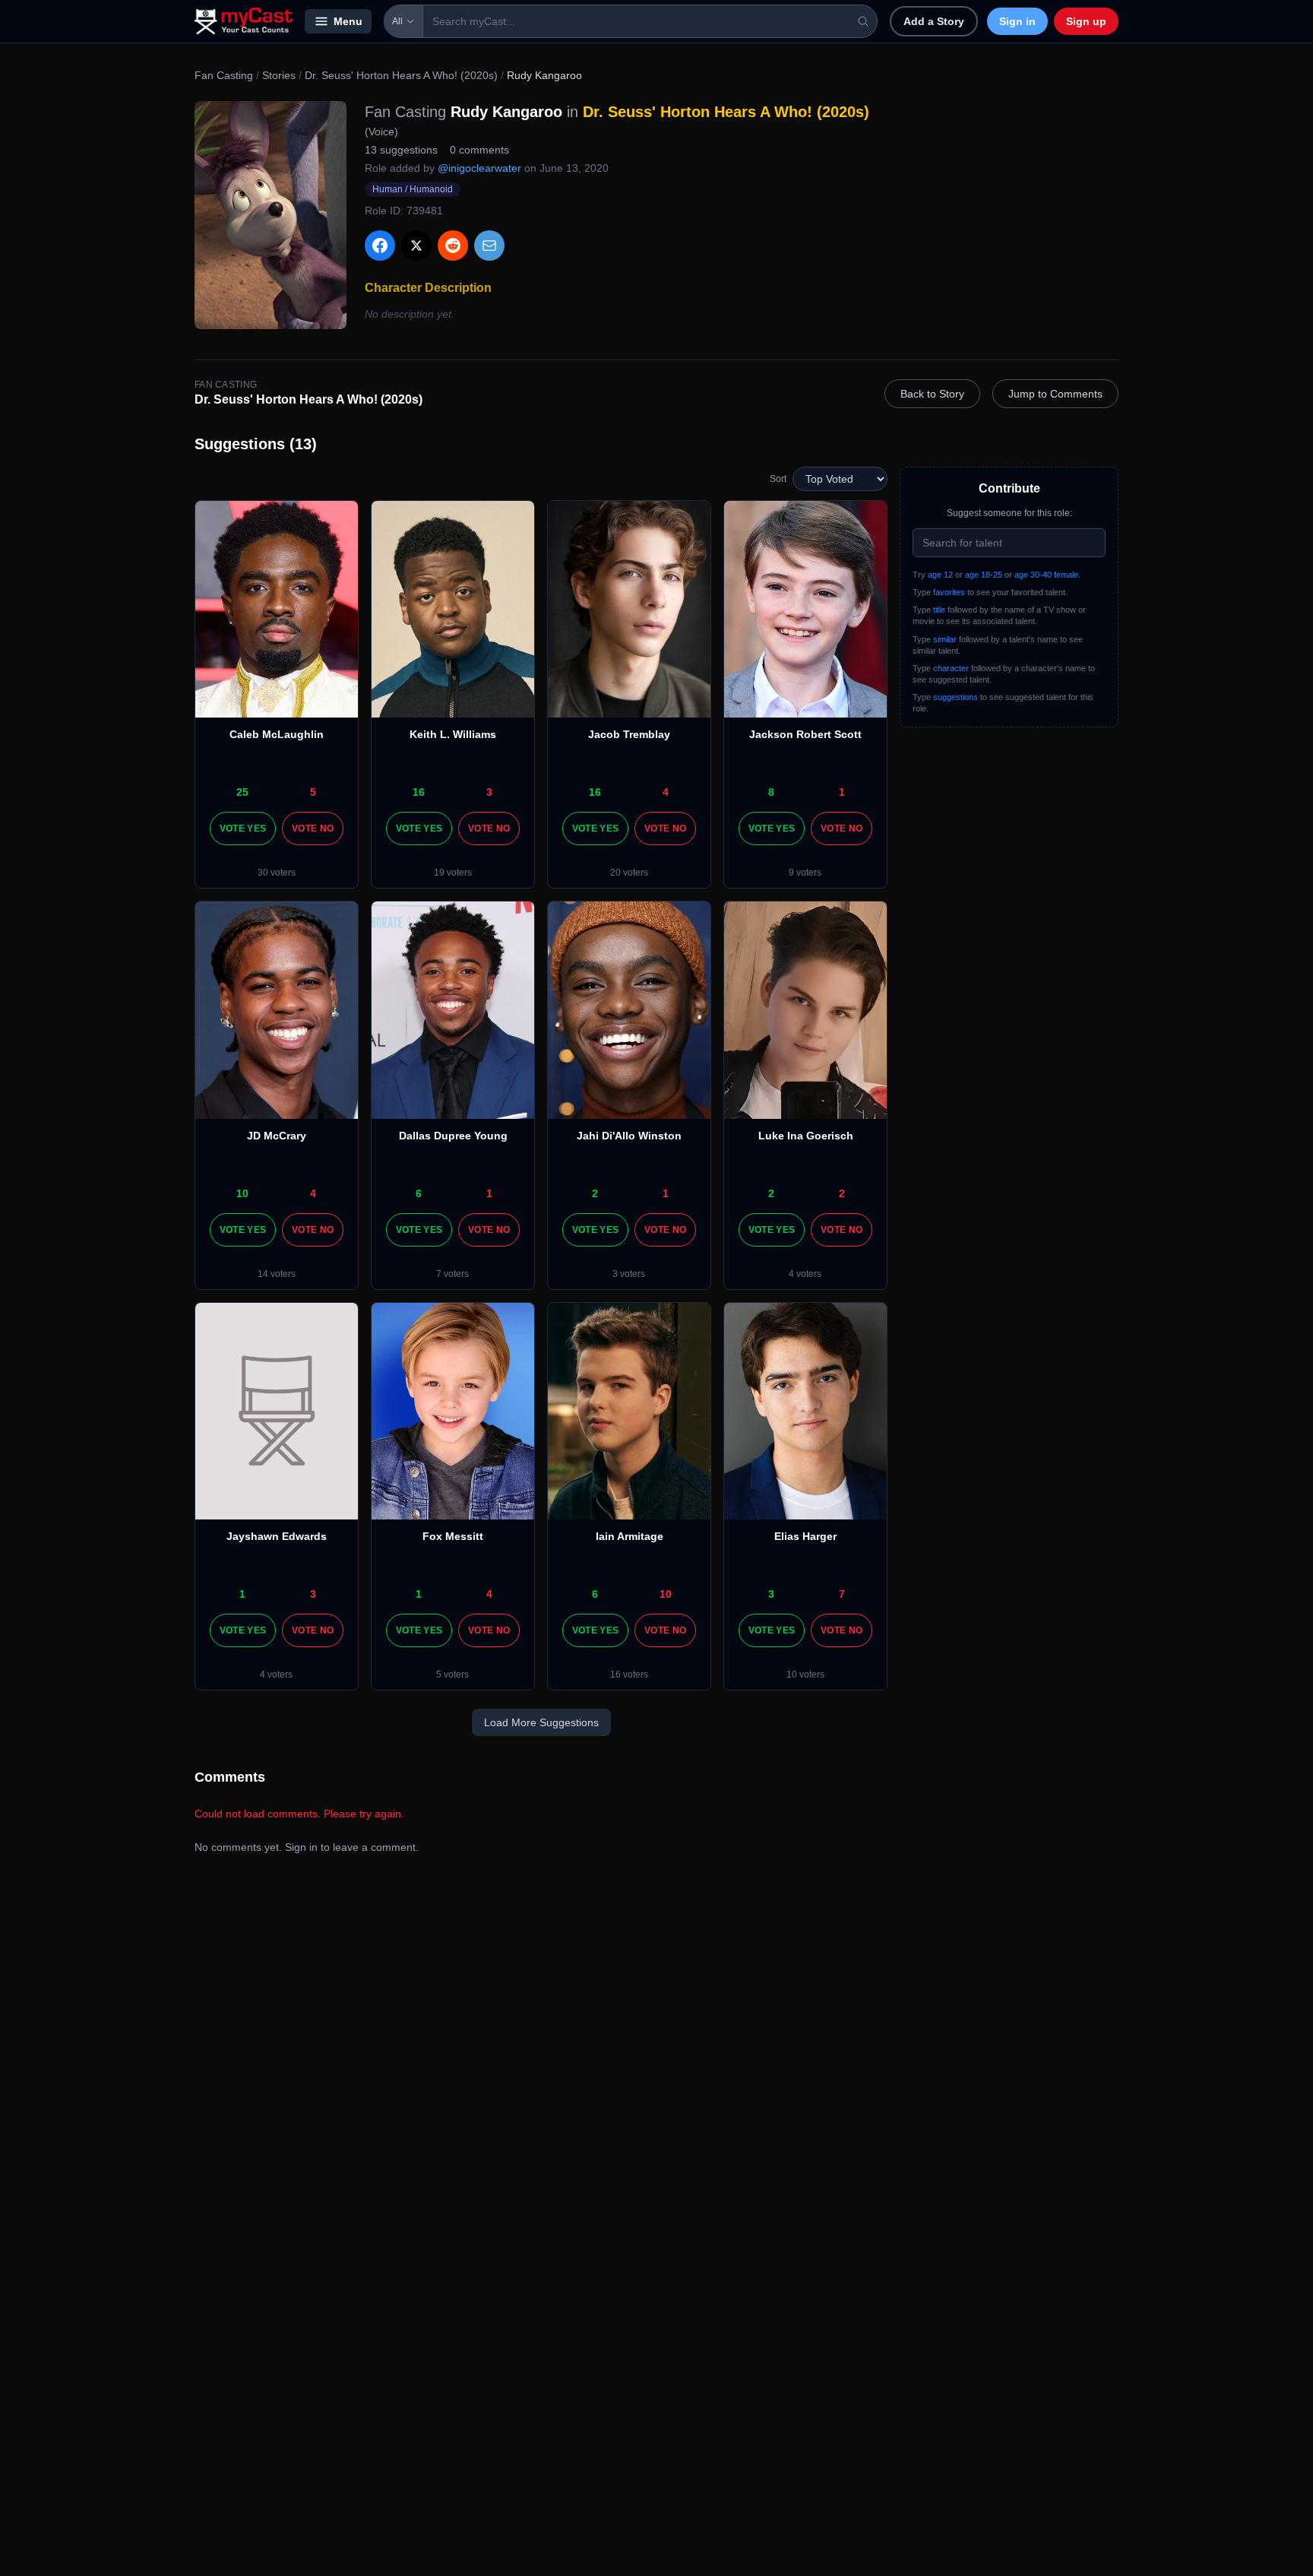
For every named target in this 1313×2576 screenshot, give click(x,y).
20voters (629, 873)
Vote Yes (243, 829)
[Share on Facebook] (380, 246)
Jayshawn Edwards (277, 1536)
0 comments (479, 150)
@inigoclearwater (479, 168)
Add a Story (934, 21)
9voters (805, 873)
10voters (805, 1675)
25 (242, 792)
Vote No (313, 829)
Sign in (1017, 21)
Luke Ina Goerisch (806, 1136)
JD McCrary (277, 1136)
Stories (279, 75)
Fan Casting (224, 75)
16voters (629, 1675)
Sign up (1086, 21)
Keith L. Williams (453, 734)
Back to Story (932, 394)
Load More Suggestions (541, 1722)
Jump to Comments (1055, 394)
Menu (348, 21)
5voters (452, 1675)
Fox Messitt (453, 1536)
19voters (453, 873)
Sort (778, 479)
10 (242, 1193)
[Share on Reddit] (453, 246)
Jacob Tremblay (629, 734)
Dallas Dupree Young (453, 1136)
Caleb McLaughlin (277, 734)
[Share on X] (416, 246)
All (397, 21)
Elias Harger (805, 1536)
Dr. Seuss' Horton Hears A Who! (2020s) (401, 75)
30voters (277, 873)
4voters (805, 1274)
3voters (629, 1274)
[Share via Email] (489, 246)
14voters (277, 1274)
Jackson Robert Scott (805, 734)
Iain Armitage (630, 1536)
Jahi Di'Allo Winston (629, 1136)
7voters (452, 1274)
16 (419, 792)
